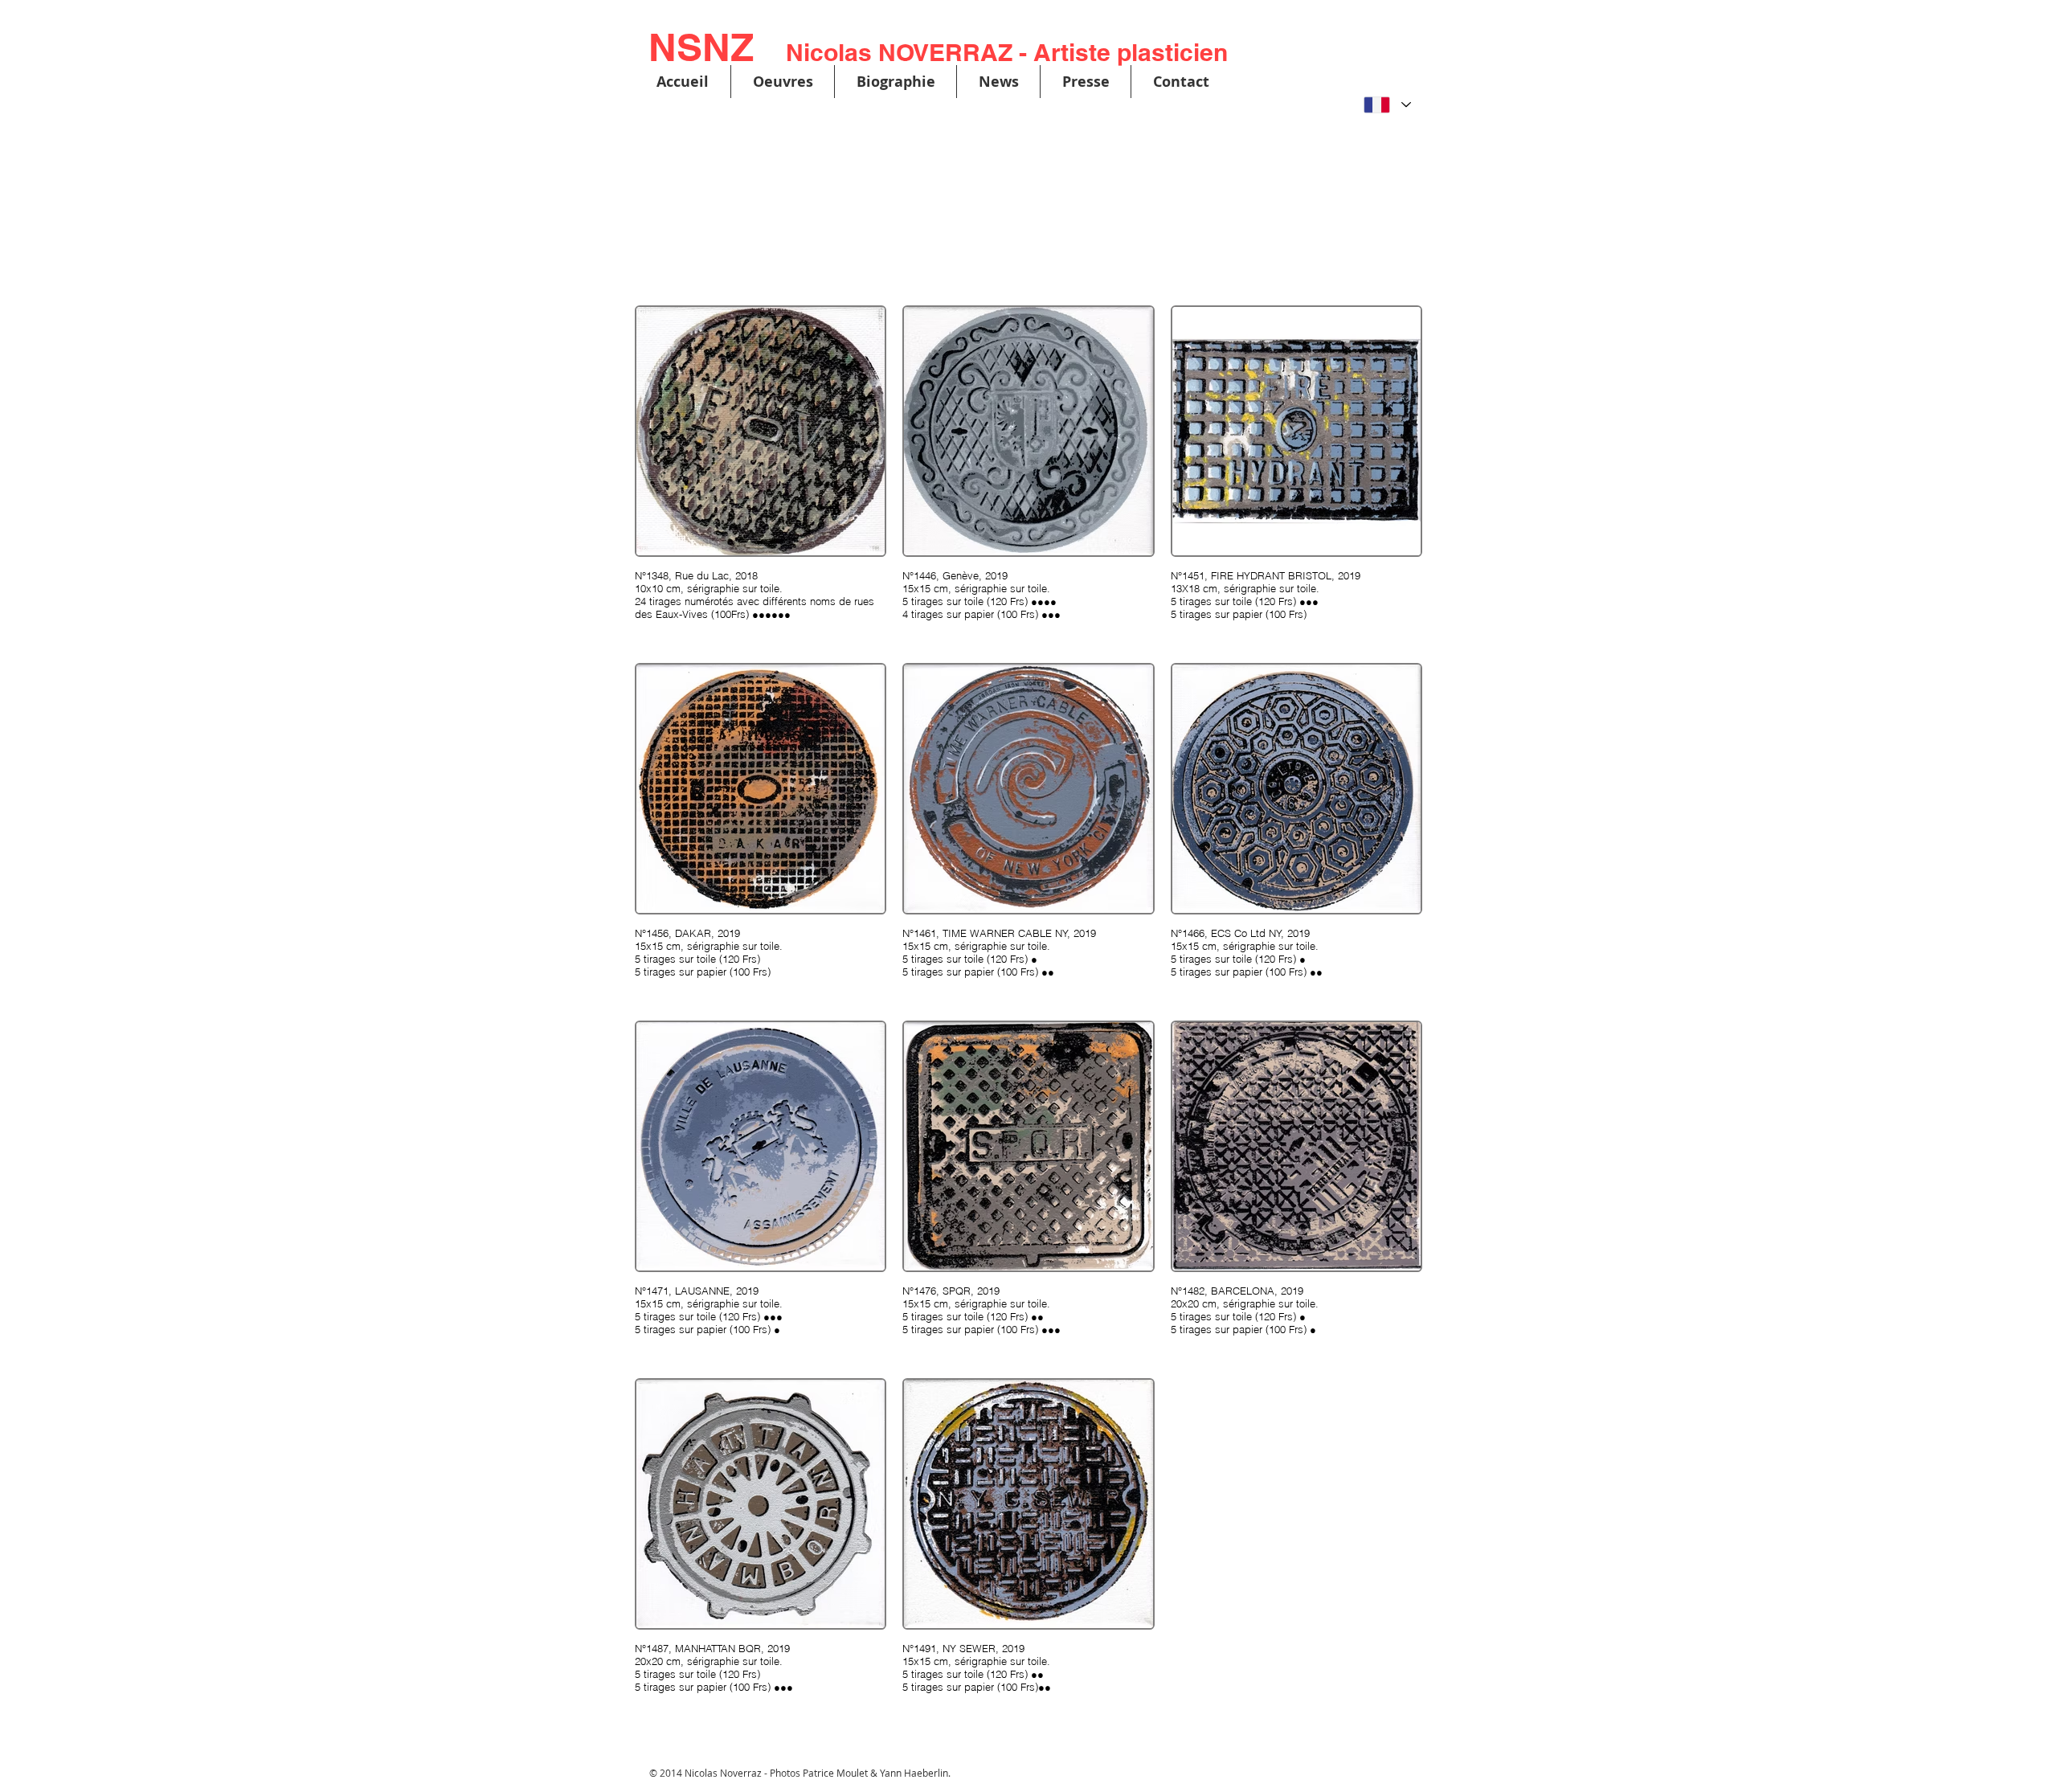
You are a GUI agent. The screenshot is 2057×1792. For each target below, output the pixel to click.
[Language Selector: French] (1387, 105)
